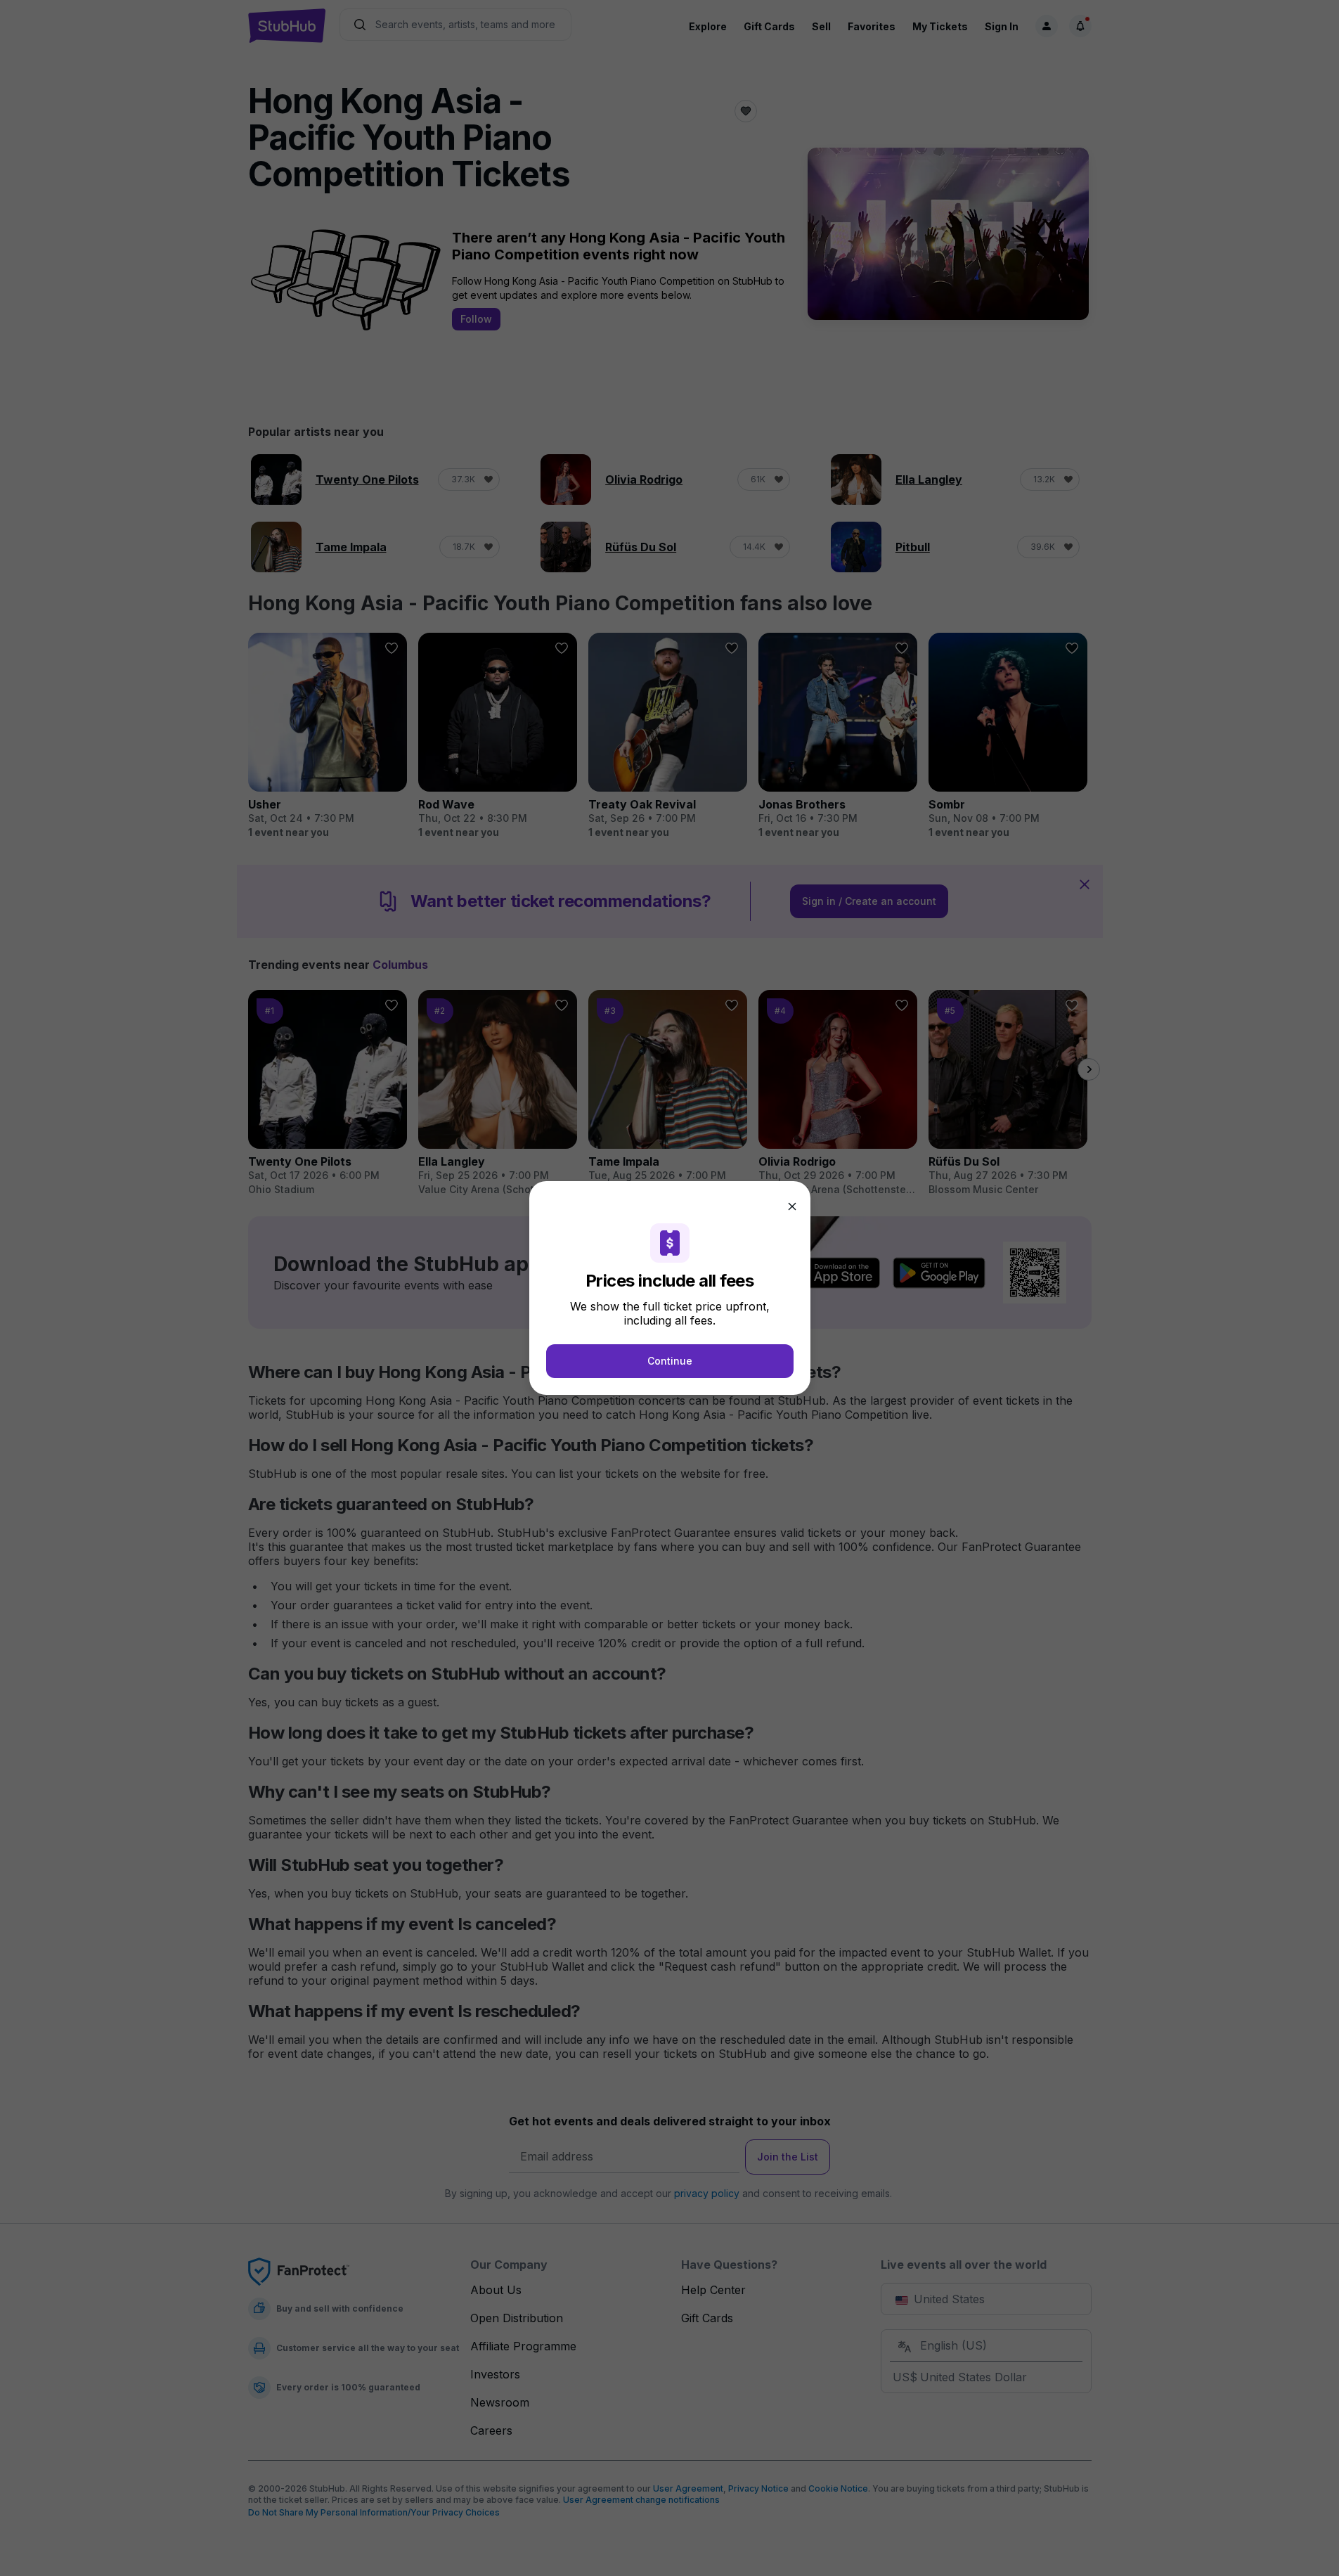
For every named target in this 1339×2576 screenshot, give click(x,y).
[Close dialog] (792, 1206)
